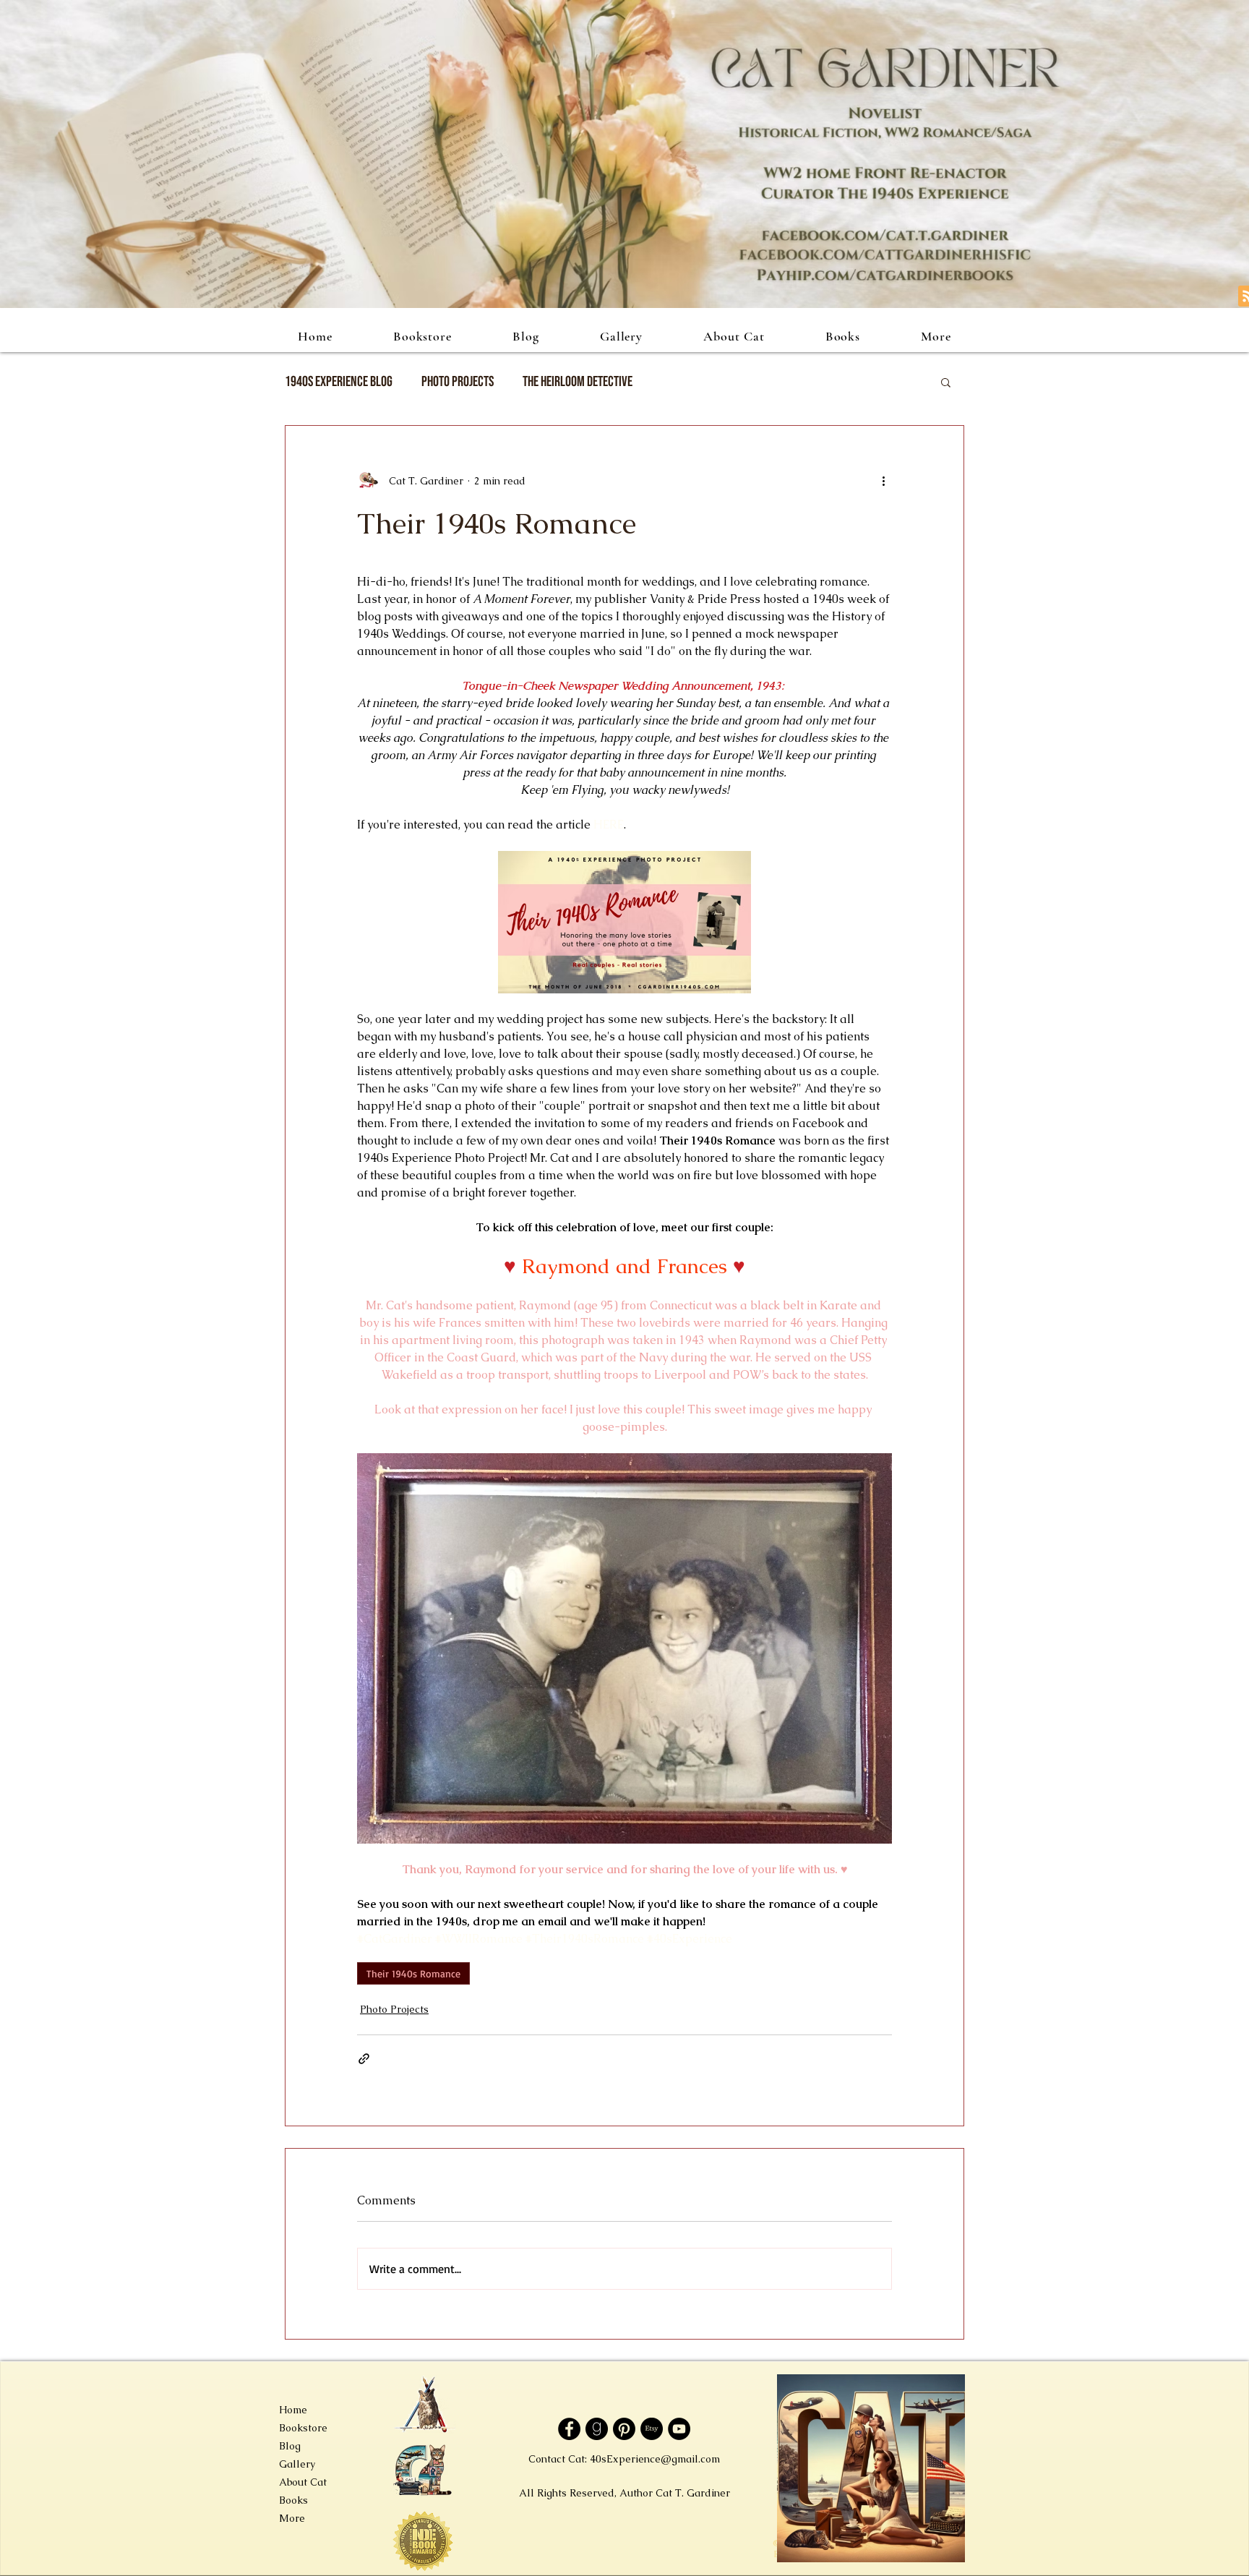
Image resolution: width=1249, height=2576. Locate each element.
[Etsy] (652, 2429)
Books (293, 2500)
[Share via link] (364, 2059)
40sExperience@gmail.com (655, 2459)
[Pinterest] (624, 2429)
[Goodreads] (597, 2429)
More (292, 2518)
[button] (946, 382)
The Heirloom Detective (578, 382)
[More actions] (883, 481)
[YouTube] (679, 2429)
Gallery (297, 2464)
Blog (290, 2446)
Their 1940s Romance (413, 1973)
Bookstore (303, 2428)
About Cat (303, 2482)
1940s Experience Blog (339, 382)
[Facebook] (569, 2429)
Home (293, 2410)
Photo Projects (458, 382)
